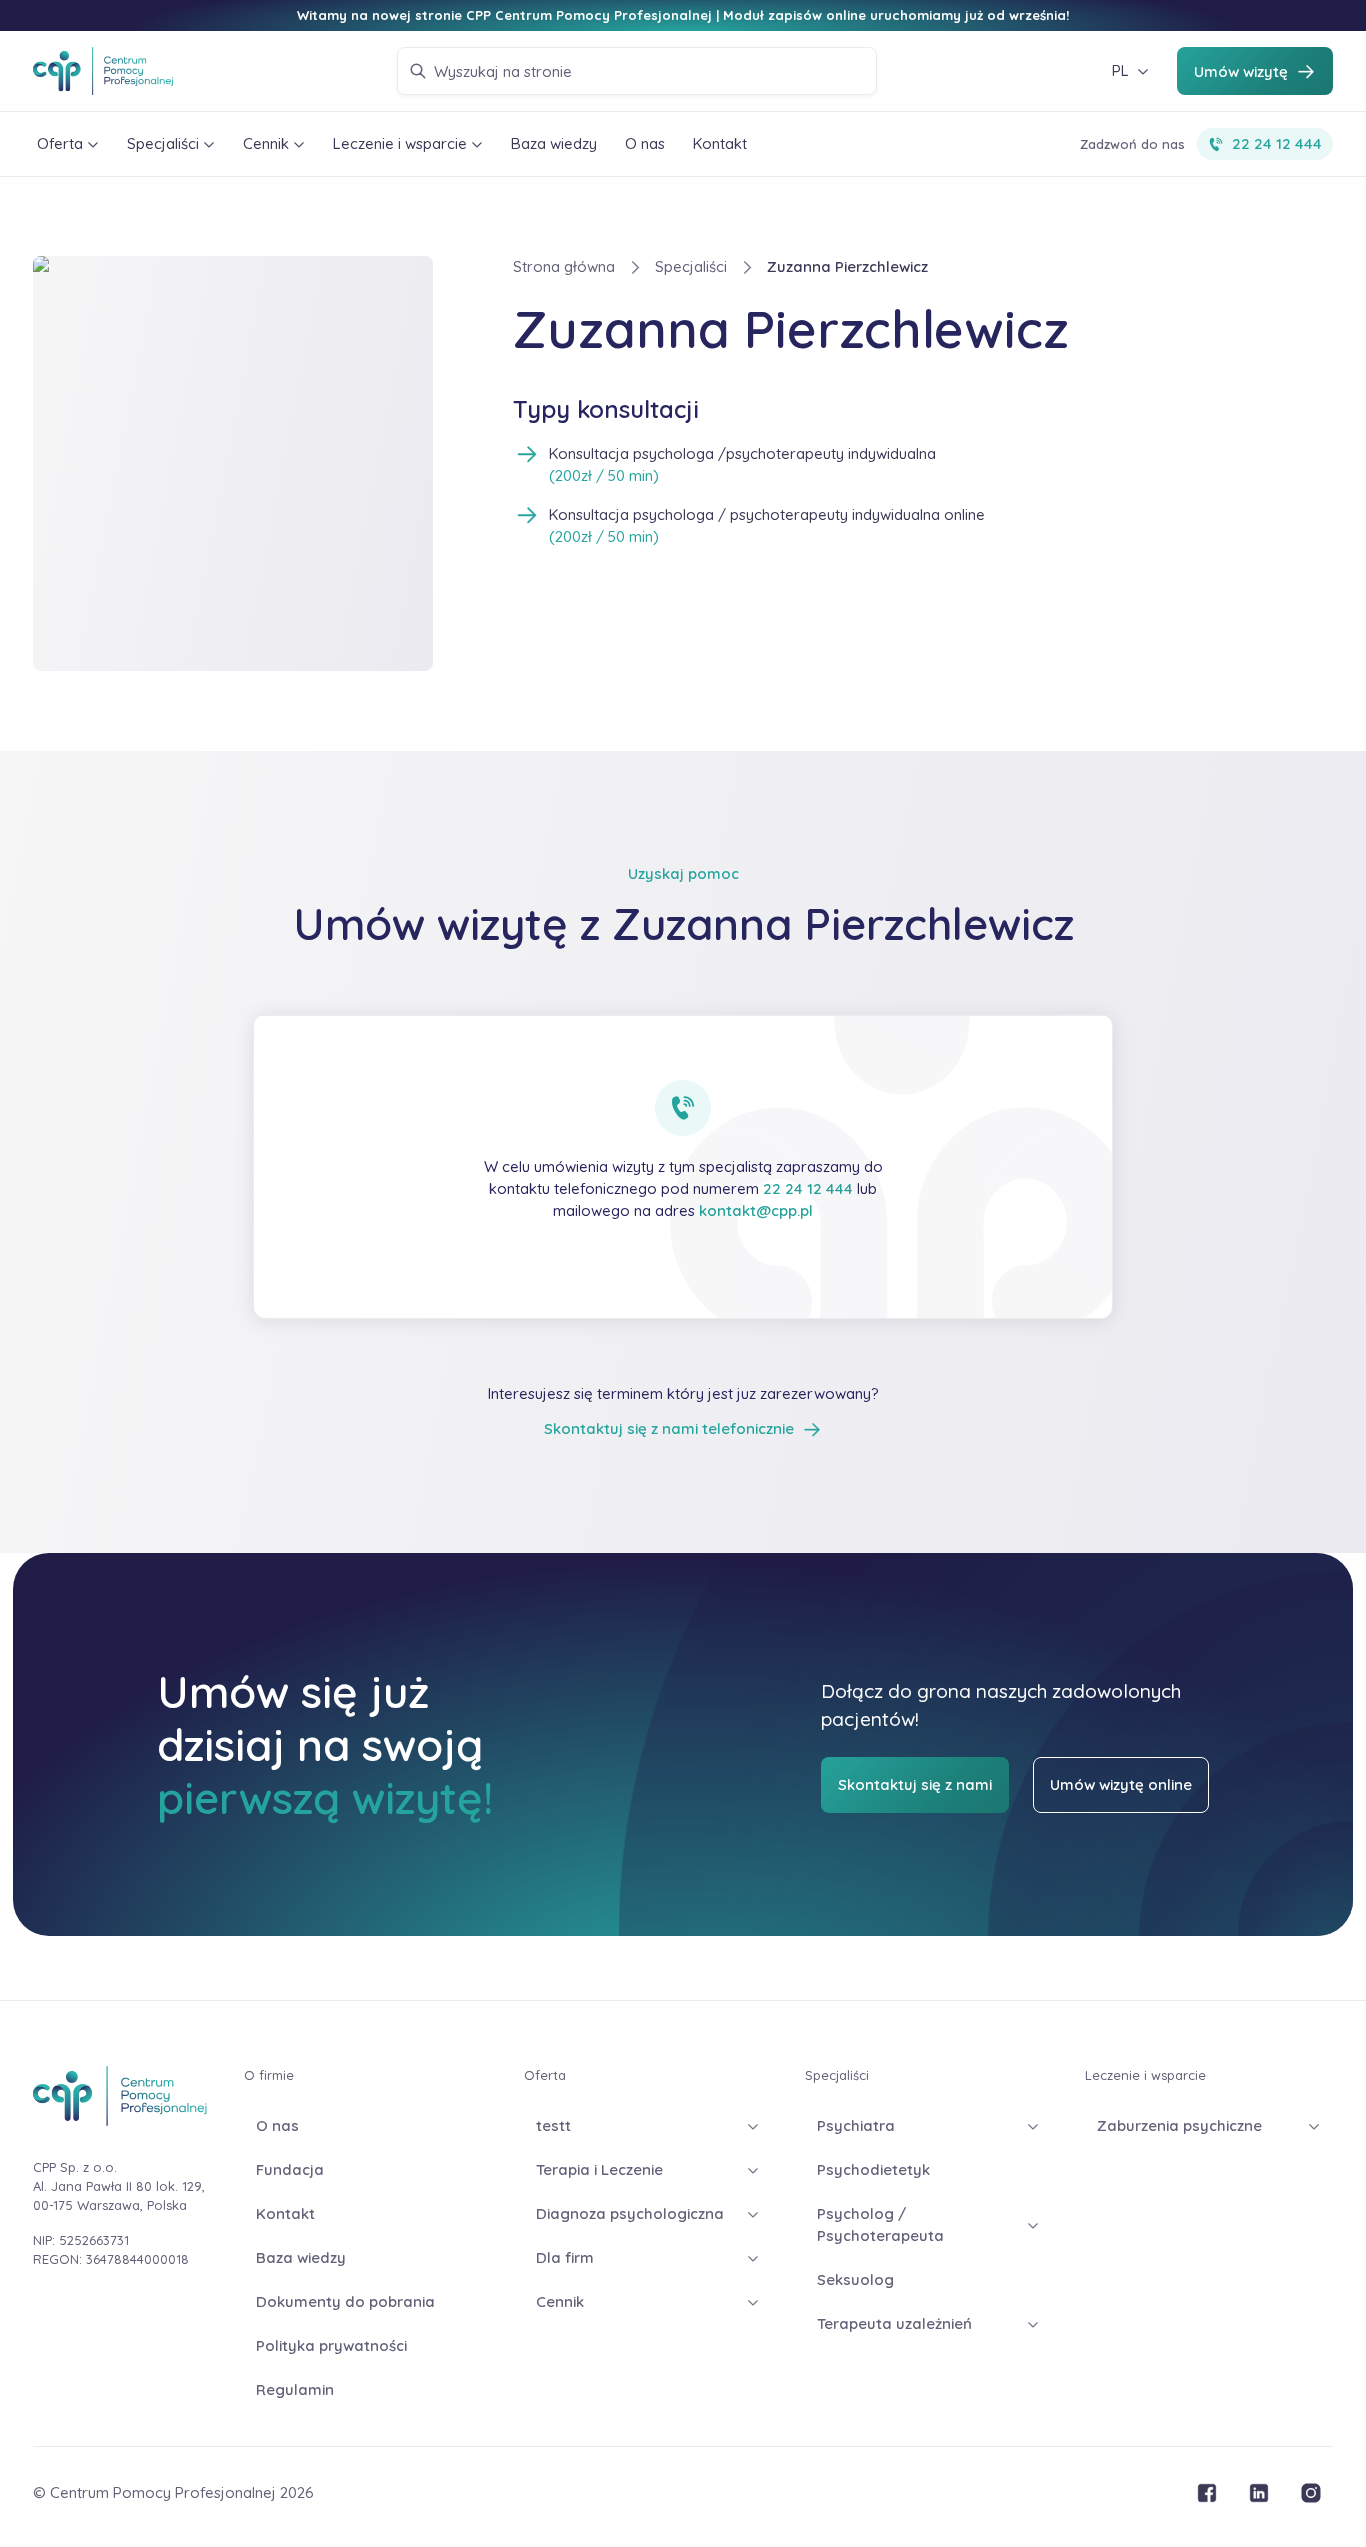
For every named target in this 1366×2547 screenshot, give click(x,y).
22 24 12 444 (808, 1188)
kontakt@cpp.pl (756, 1210)
